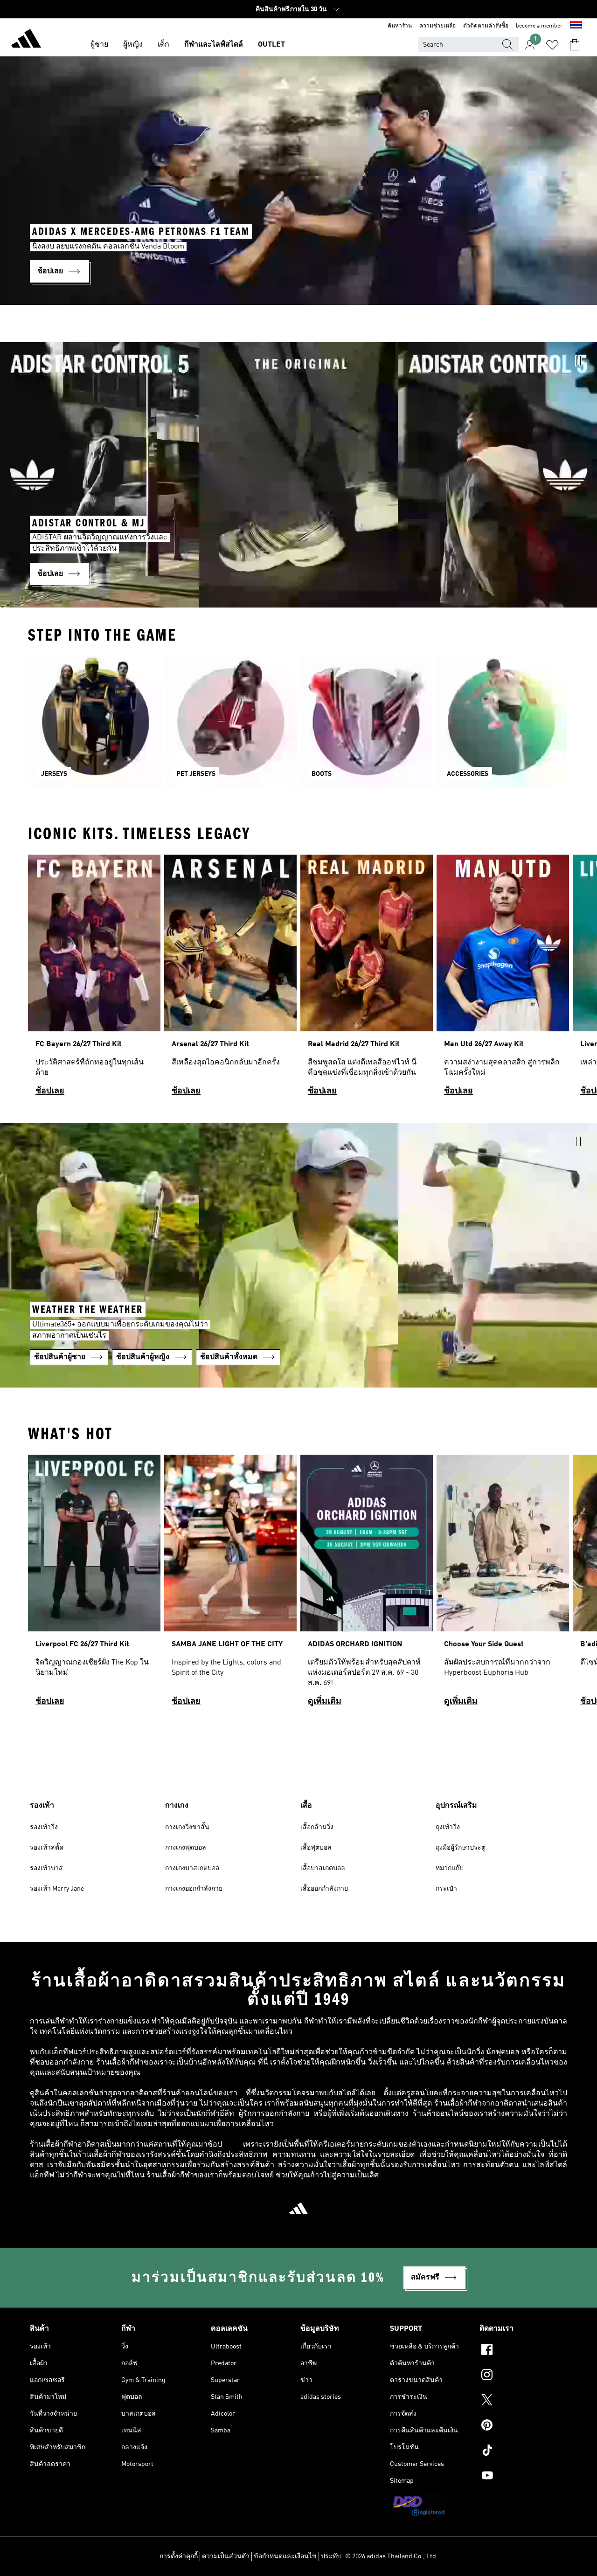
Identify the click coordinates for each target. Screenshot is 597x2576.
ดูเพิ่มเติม (325, 1701)
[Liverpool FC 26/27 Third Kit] (94, 1585)
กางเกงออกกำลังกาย (194, 1889)
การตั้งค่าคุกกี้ (179, 2556)
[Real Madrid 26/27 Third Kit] (367, 979)
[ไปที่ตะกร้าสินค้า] (575, 45)
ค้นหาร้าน (400, 26)
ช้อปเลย (50, 1091)
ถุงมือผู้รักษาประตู (461, 1848)
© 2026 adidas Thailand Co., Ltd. (392, 2556)
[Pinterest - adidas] (523, 2426)
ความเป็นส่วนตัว (226, 2556)
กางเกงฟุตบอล (186, 1848)
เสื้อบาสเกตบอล (323, 1868)
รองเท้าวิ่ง (44, 1827)
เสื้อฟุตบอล (316, 1848)
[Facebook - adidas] (523, 2351)
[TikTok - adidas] (523, 2452)
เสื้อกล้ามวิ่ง (317, 1827)
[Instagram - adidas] (523, 2376)
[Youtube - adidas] (523, 2477)
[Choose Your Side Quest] (503, 1585)
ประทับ (331, 2556)
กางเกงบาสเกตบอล (192, 1868)
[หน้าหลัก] (26, 40)
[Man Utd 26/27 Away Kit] (503, 979)
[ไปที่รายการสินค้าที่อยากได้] (552, 45)
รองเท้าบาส (46, 1868)
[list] (298, 979)
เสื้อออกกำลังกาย (324, 1889)
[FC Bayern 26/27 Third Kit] (94, 979)
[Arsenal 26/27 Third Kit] (230, 979)
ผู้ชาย (99, 45)
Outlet (271, 45)
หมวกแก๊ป (450, 1868)
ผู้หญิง (133, 45)
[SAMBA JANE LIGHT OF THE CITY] (230, 1585)
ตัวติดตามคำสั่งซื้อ (486, 26)
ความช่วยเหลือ (437, 26)
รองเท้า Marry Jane (57, 1889)
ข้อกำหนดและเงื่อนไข (285, 2556)
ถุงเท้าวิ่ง (448, 1827)
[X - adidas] (523, 2401)
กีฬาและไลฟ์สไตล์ (214, 45)
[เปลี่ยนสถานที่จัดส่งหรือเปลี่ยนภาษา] (576, 26)
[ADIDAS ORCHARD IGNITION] (367, 1585)
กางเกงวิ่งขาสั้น (187, 1827)
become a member (539, 26)
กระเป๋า (446, 1889)
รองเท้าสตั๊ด (47, 1848)
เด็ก (163, 45)
